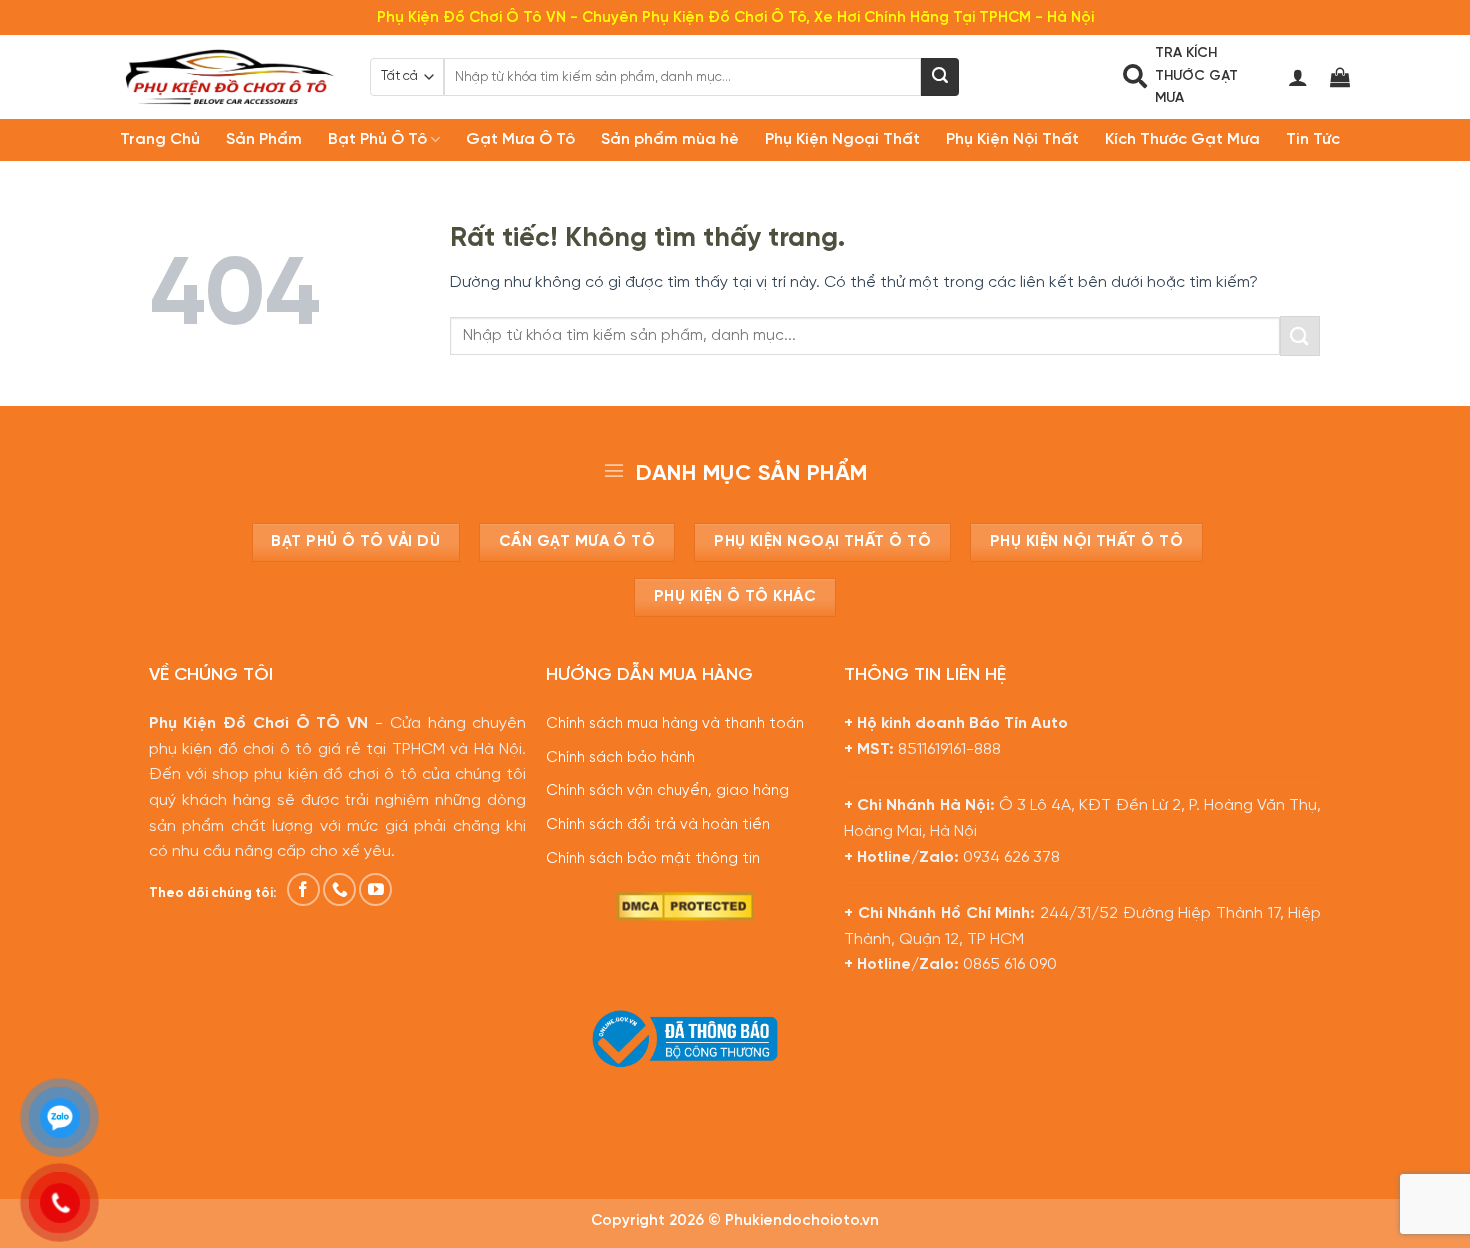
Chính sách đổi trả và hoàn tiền (658, 825)
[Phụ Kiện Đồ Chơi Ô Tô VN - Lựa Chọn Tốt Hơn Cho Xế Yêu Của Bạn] (230, 77)
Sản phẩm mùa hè (670, 139)
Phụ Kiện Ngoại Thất (842, 139)
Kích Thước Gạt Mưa (1182, 139)
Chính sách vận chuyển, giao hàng (667, 791)
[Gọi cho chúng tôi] (339, 889)
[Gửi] (940, 77)
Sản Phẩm (264, 139)
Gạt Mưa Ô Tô (520, 139)
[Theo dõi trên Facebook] (303, 889)
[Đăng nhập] (1298, 77)
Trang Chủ (160, 139)
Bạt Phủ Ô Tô (377, 139)
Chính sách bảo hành (620, 758)
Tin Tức (1313, 139)
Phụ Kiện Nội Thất (1012, 139)
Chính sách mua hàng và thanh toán (675, 724)
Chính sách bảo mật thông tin (653, 859)
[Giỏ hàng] (1340, 77)
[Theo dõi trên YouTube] (375, 889)
